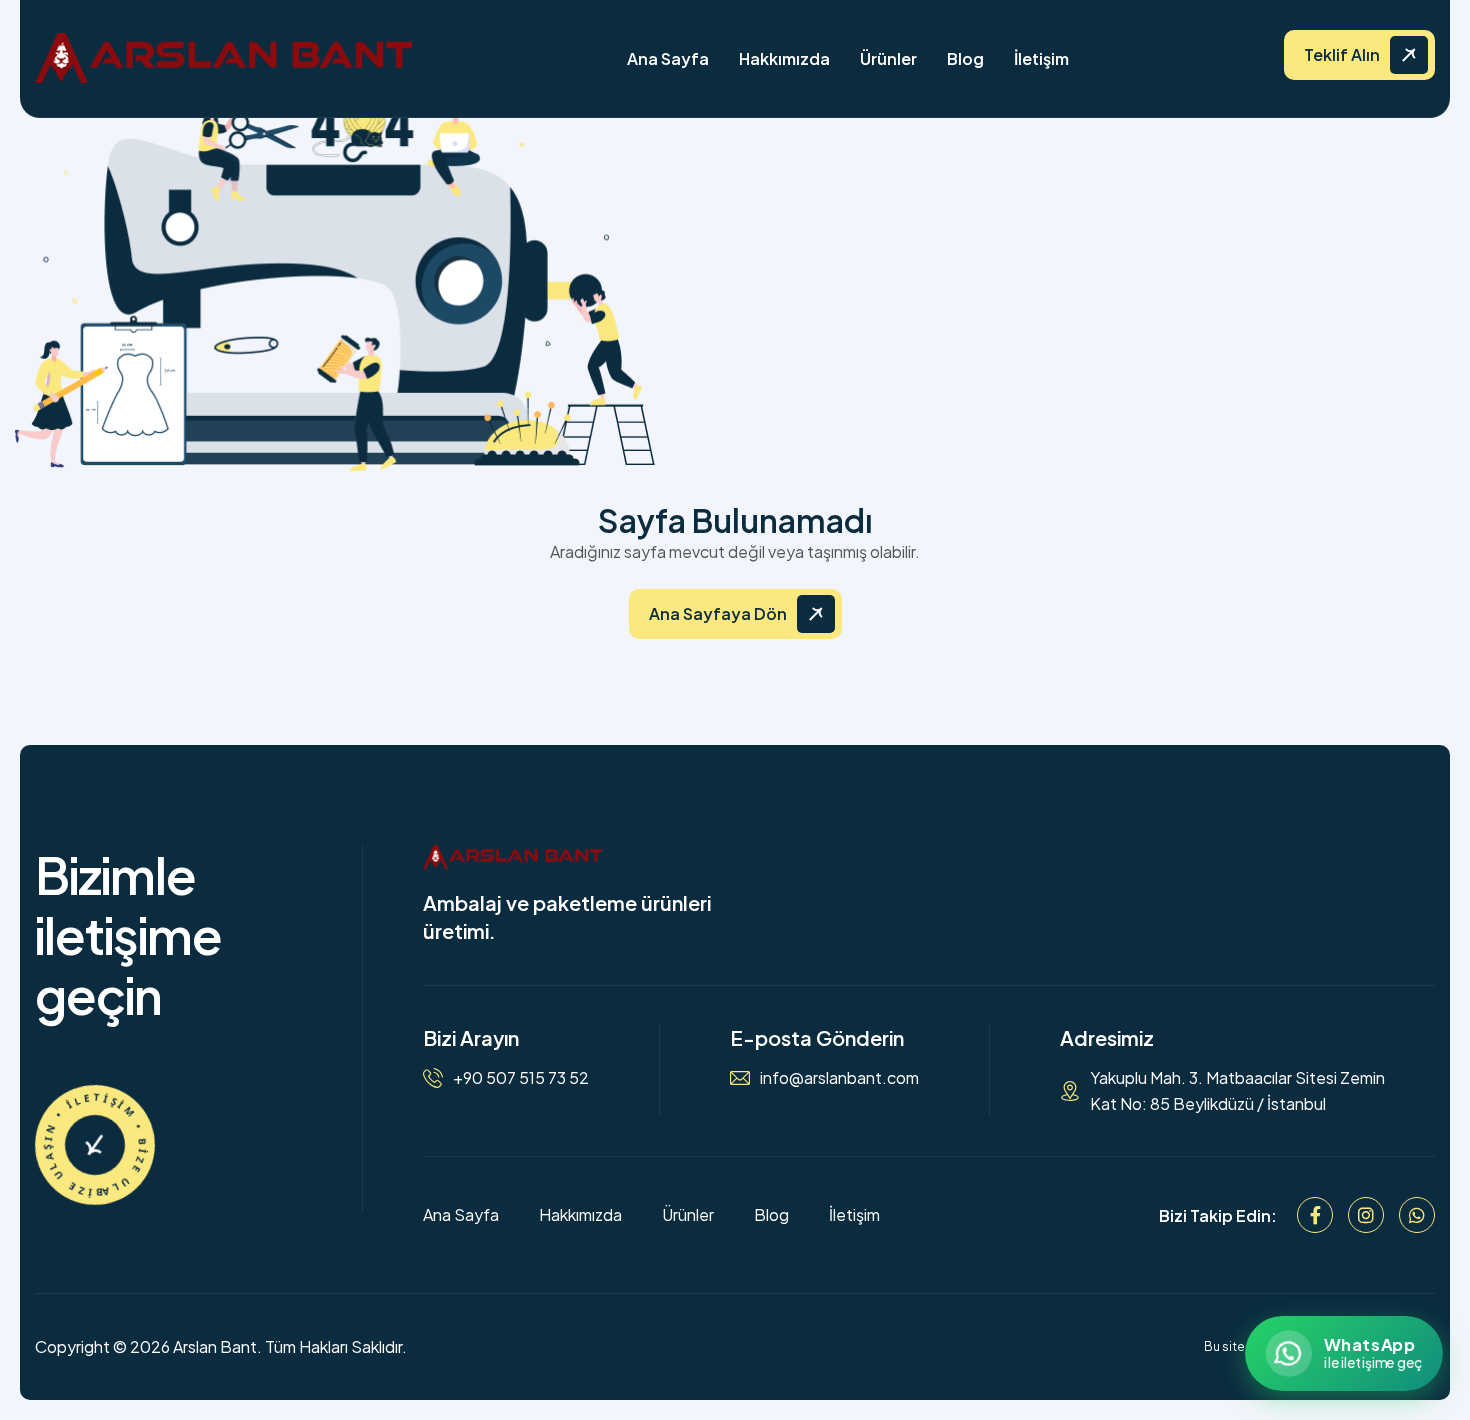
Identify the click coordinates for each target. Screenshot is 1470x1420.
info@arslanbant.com (839, 1077)
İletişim (1041, 58)
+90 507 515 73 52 (521, 1077)
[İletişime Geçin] (95, 1145)
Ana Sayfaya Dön (718, 613)
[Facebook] (1315, 1215)
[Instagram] (1366, 1215)
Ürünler (888, 58)
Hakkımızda (784, 58)
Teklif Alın (1342, 54)
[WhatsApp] (1417, 1215)
